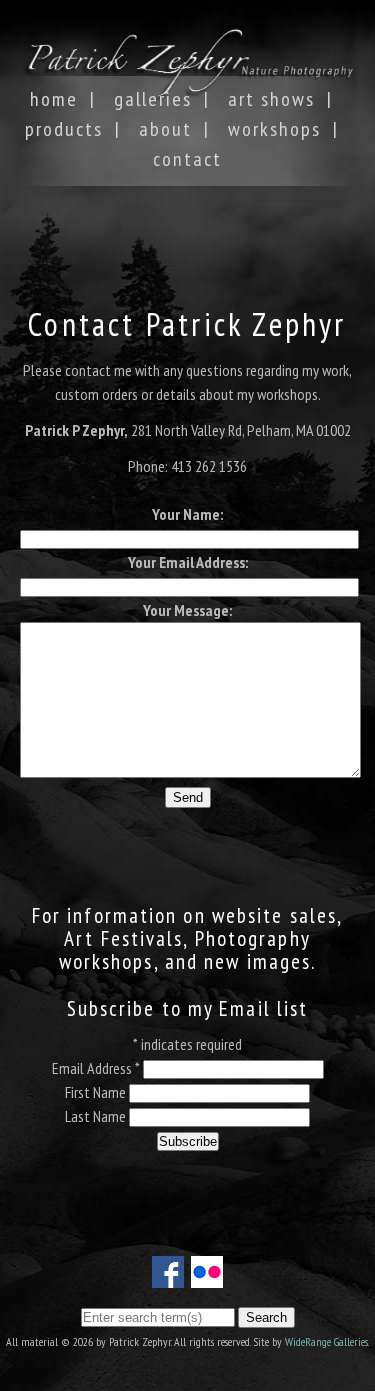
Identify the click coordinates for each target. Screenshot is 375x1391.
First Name (97, 1092)
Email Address (96, 1068)
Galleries (153, 99)
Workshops (274, 129)
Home (54, 99)
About (165, 129)
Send (188, 797)
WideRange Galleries (326, 1341)
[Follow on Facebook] (168, 1276)
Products (64, 129)
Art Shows (271, 99)
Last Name (97, 1116)
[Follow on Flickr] (207, 1276)
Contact (187, 159)
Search (266, 1317)
